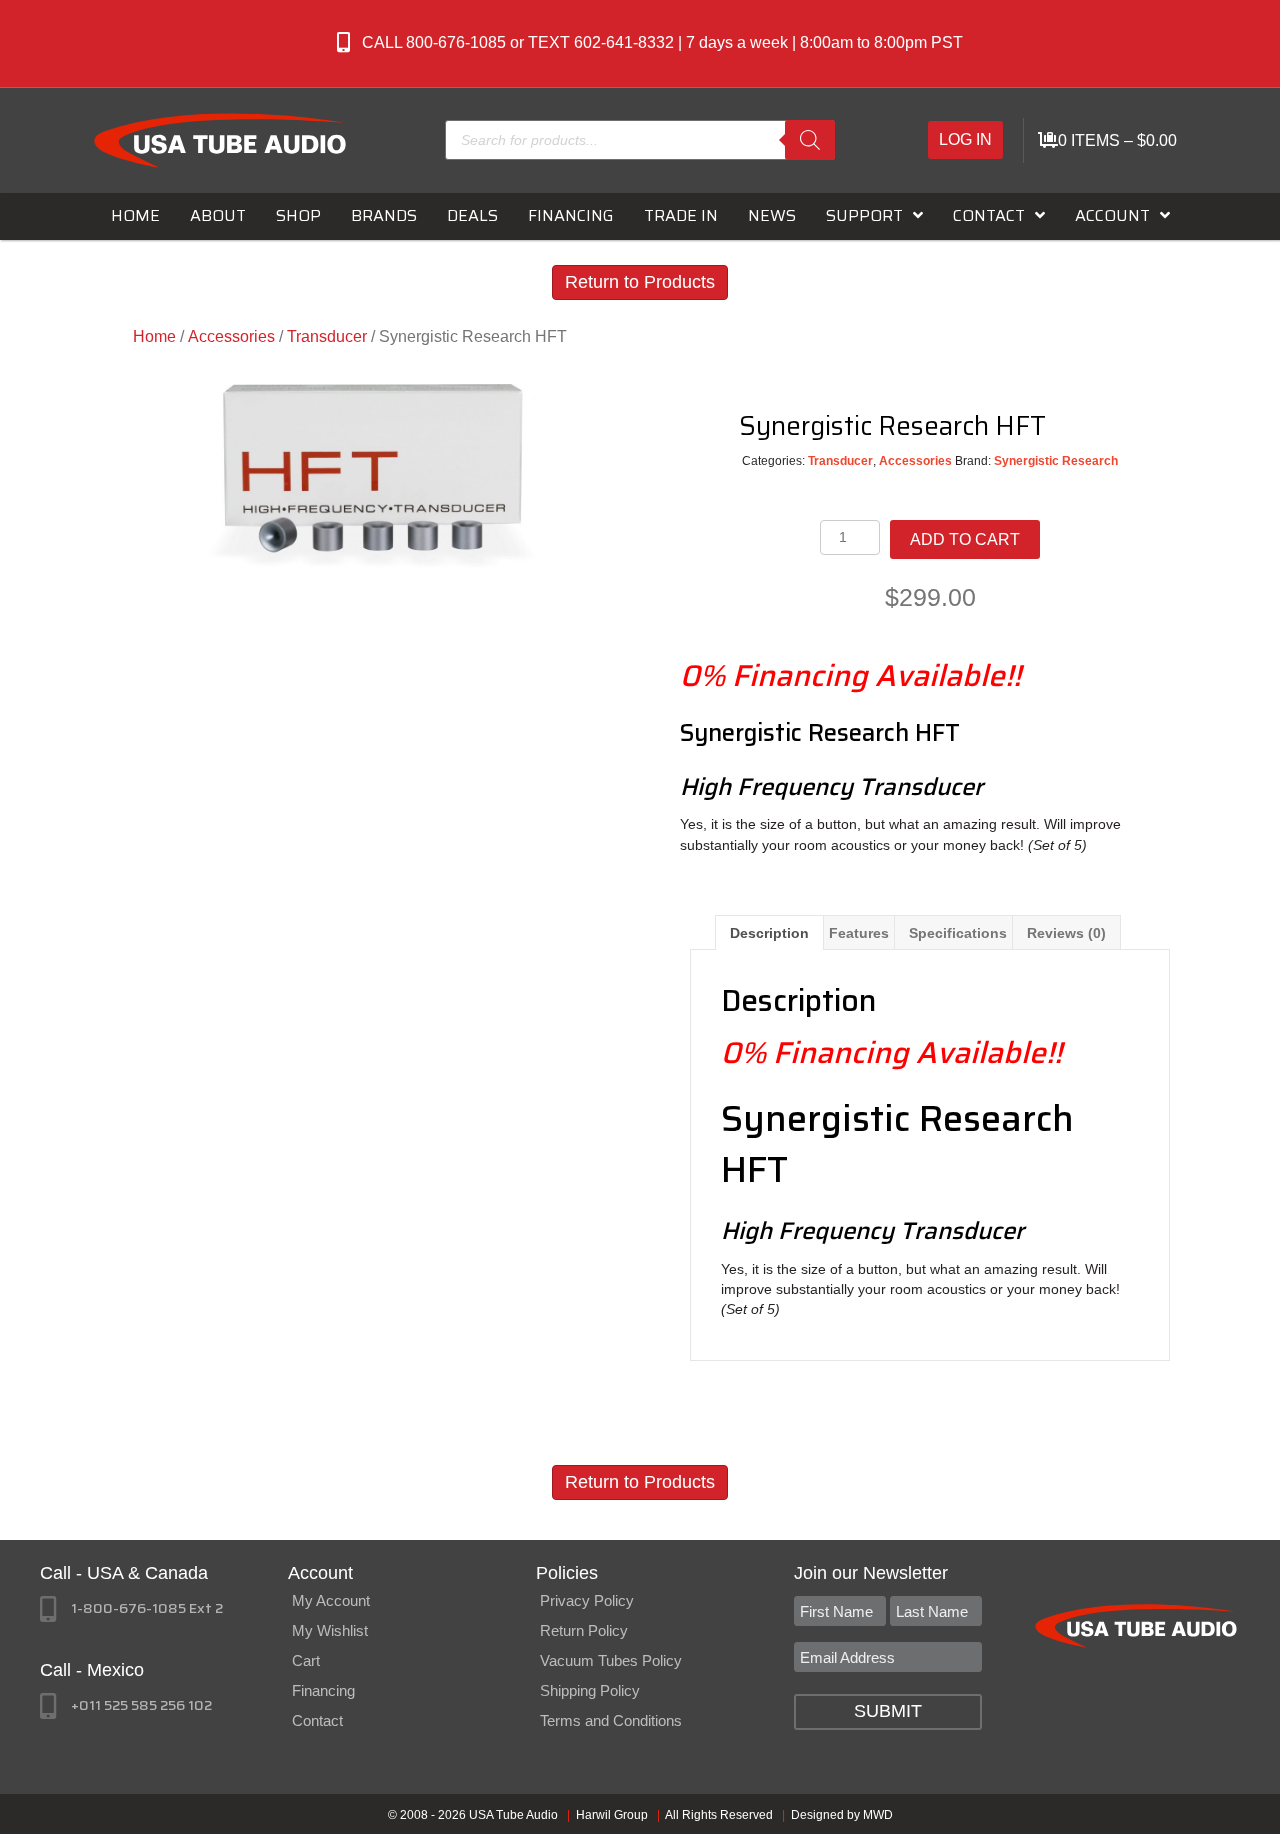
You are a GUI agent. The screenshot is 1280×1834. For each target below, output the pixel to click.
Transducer (327, 336)
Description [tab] (769, 933)
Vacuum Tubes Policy (611, 1660)
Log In (965, 139)
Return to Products (640, 282)
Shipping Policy (590, 1690)
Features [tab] (859, 933)
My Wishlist (330, 1630)
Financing (323, 1690)
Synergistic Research (1056, 461)
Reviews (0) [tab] (1066, 933)
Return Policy (584, 1630)
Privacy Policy (587, 1600)
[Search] (810, 140)
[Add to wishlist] (1087, 424)
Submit (888, 1711)
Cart (306, 1660)
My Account (331, 1600)
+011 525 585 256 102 (141, 1705)
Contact (317, 1720)
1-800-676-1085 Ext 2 (147, 1608)
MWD (878, 1815)
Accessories (231, 336)
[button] (650, 43)
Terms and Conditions (611, 1720)
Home (154, 336)
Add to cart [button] (965, 539)
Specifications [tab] (958, 933)
